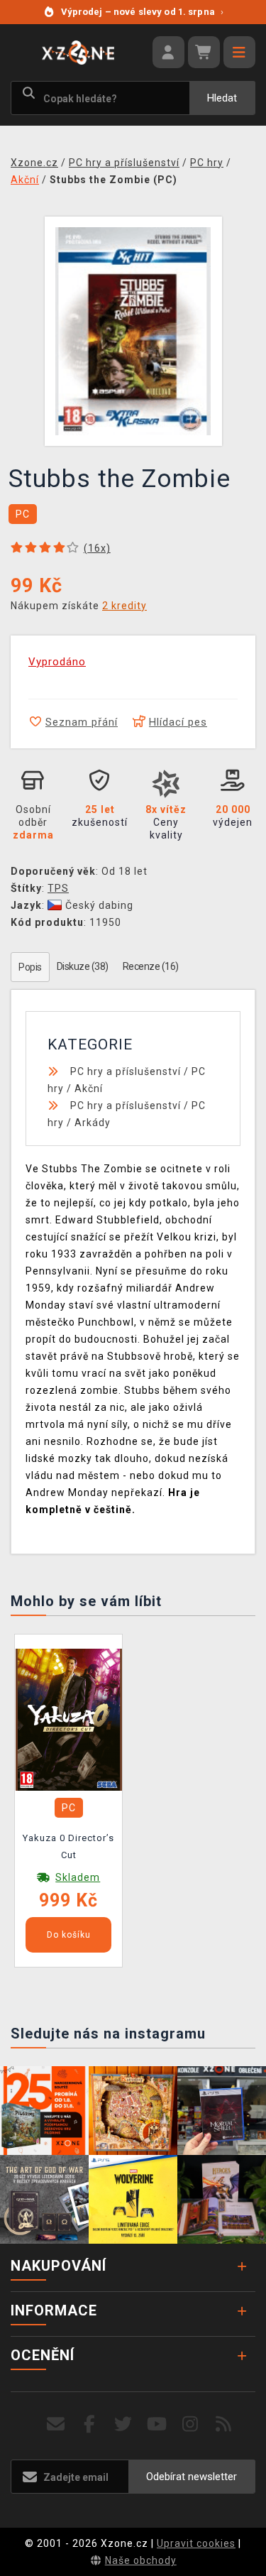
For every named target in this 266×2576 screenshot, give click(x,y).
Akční (89, 1088)
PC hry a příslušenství (126, 1071)
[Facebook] (90, 2424)
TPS (58, 888)
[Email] (56, 2424)
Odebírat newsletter (192, 2477)
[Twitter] (123, 2424)
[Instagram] (190, 2424)
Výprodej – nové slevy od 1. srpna (142, 12)
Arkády (93, 1123)
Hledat (222, 98)
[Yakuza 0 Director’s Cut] (69, 1719)
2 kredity (124, 606)
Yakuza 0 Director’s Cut (68, 1846)
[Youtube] (157, 2424)
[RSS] (224, 2424)
